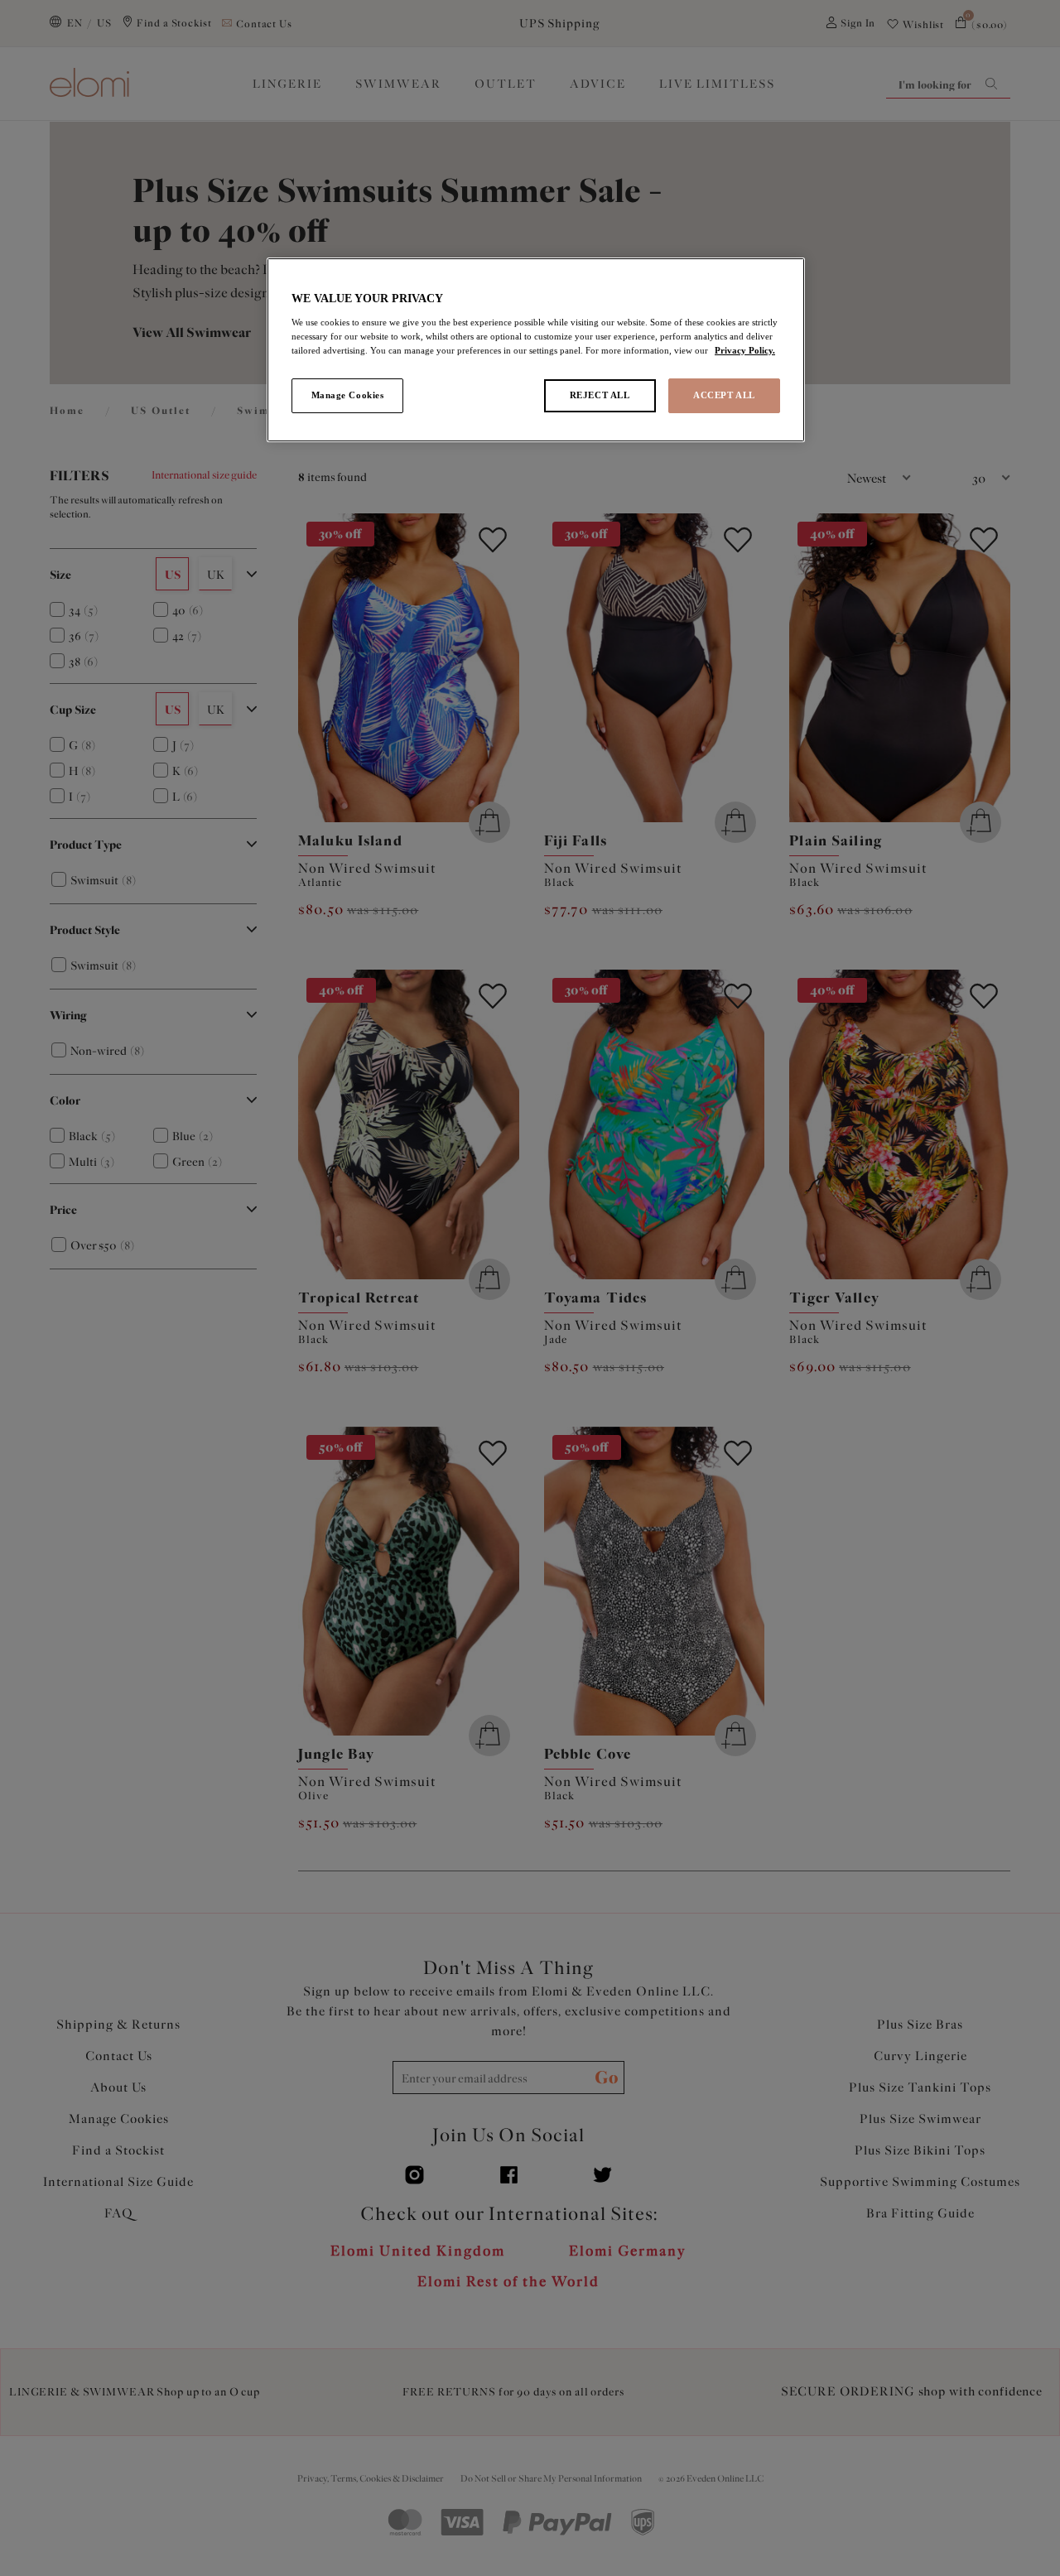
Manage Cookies (348, 395)
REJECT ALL (600, 395)
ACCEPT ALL (724, 395)
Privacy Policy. (745, 350)
